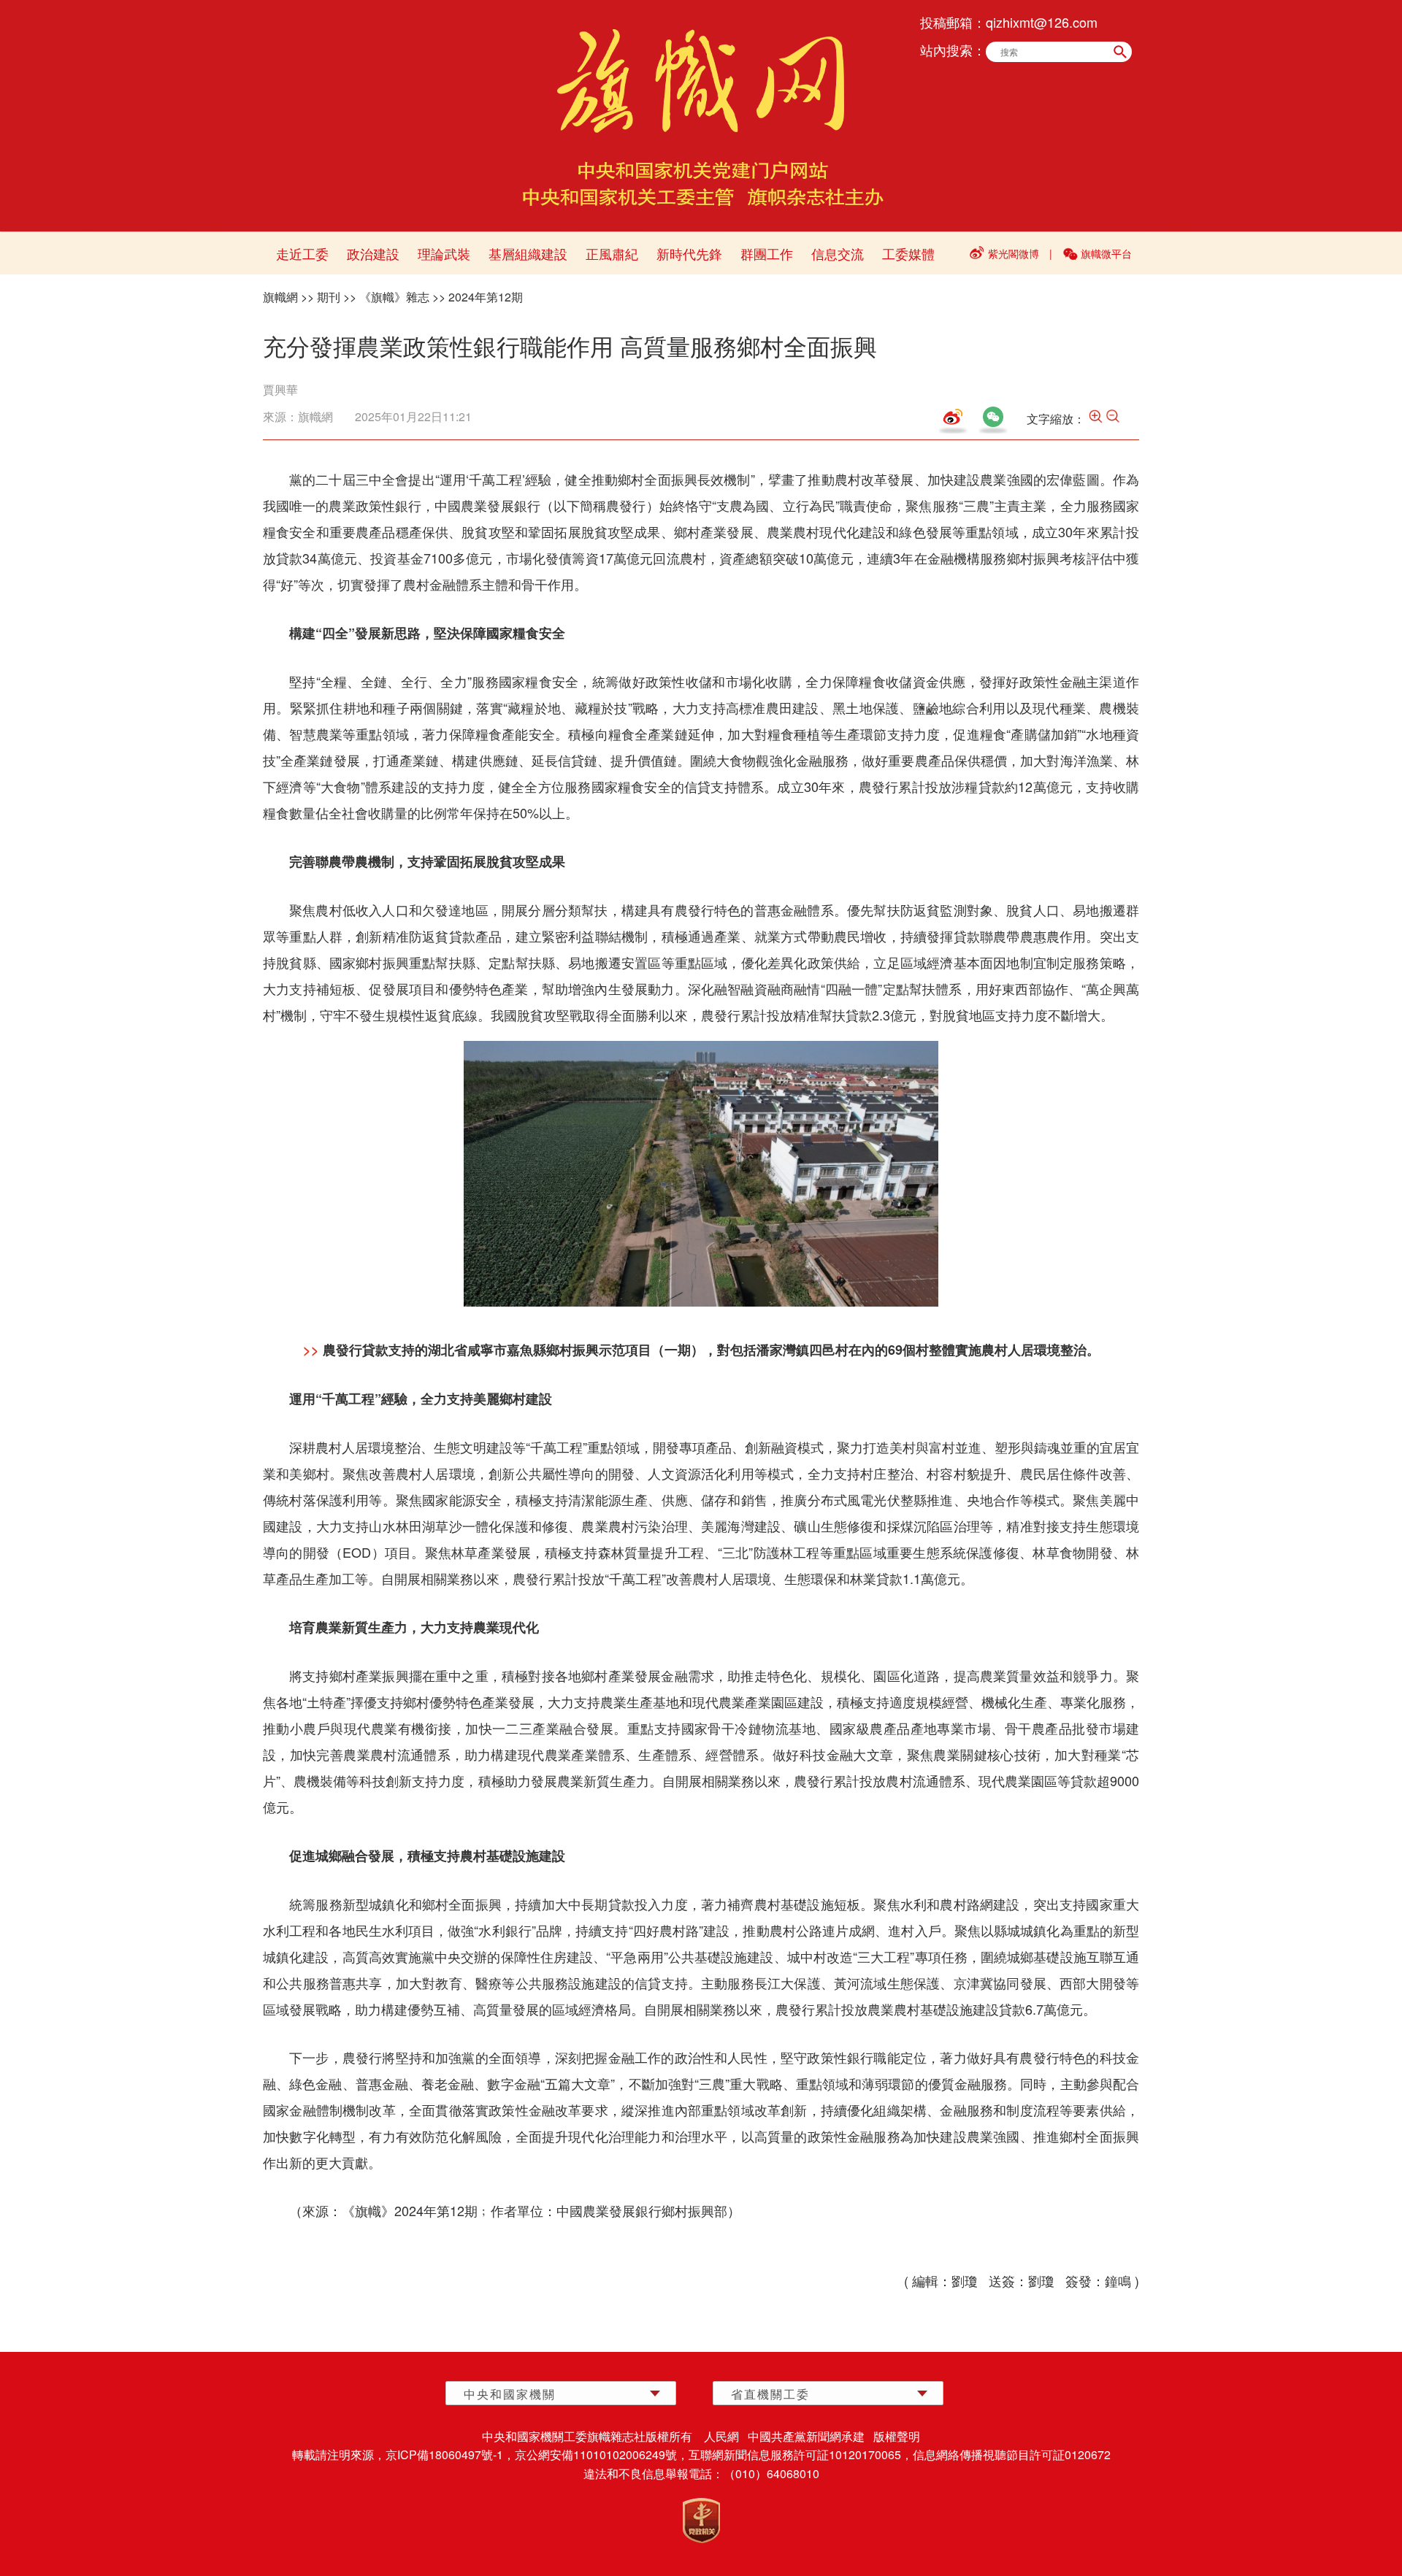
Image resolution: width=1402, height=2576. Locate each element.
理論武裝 (444, 253)
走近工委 (302, 253)
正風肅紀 (612, 253)
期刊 (329, 297)
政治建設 (373, 253)
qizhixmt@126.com (1042, 22)
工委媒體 (908, 253)
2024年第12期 (486, 297)
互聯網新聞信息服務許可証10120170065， (801, 2454)
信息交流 (838, 253)
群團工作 (767, 253)
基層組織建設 (528, 253)
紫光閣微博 (1014, 253)
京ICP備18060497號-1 (444, 2454)
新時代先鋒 (689, 253)
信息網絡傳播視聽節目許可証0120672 (1012, 2454)
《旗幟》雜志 (394, 297)
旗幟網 (280, 297)
